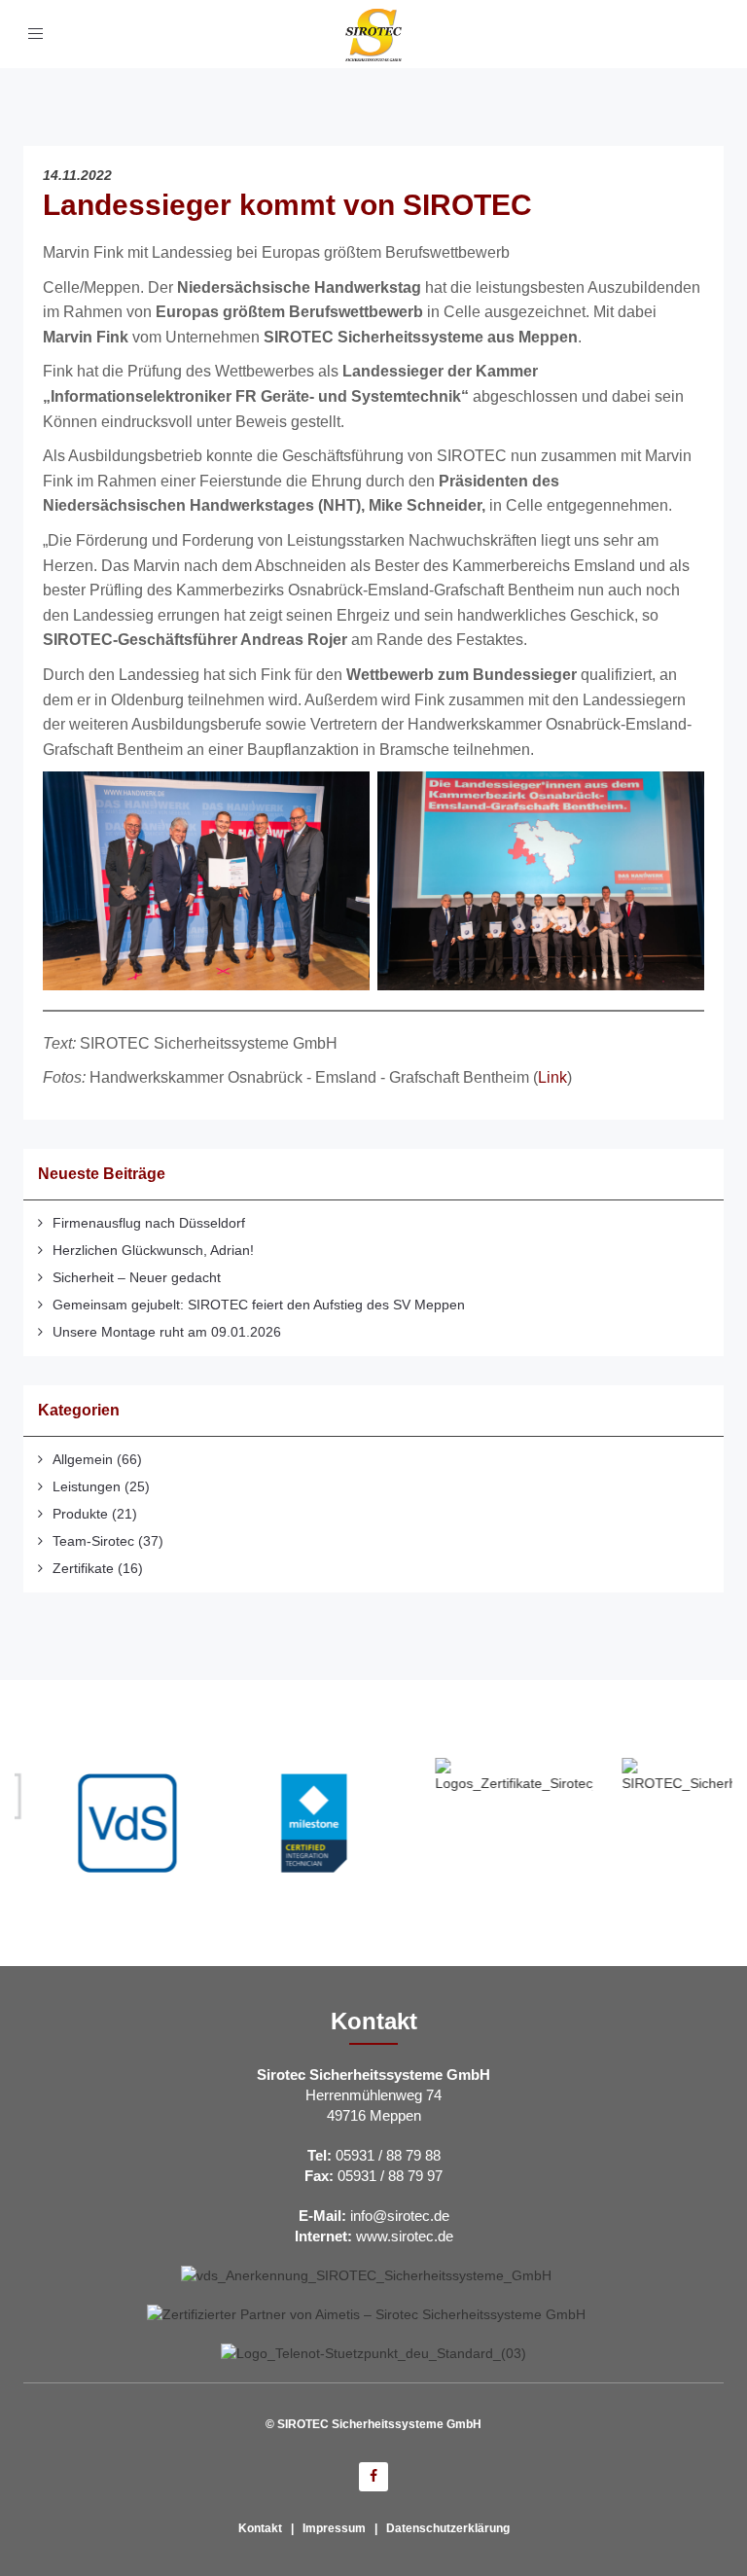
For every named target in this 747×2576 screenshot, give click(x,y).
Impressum (334, 2528)
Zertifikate (83, 1568)
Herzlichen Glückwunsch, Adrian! (153, 1250)
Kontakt (260, 2528)
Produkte (80, 1514)
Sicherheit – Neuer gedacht (137, 1277)
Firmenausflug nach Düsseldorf (149, 1223)
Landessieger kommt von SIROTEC (287, 205)
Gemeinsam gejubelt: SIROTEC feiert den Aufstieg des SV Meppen (259, 1305)
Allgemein (83, 1459)
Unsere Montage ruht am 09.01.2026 (167, 1332)
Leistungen (87, 1486)
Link (552, 1077)
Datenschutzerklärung (448, 2528)
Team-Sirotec (93, 1541)
